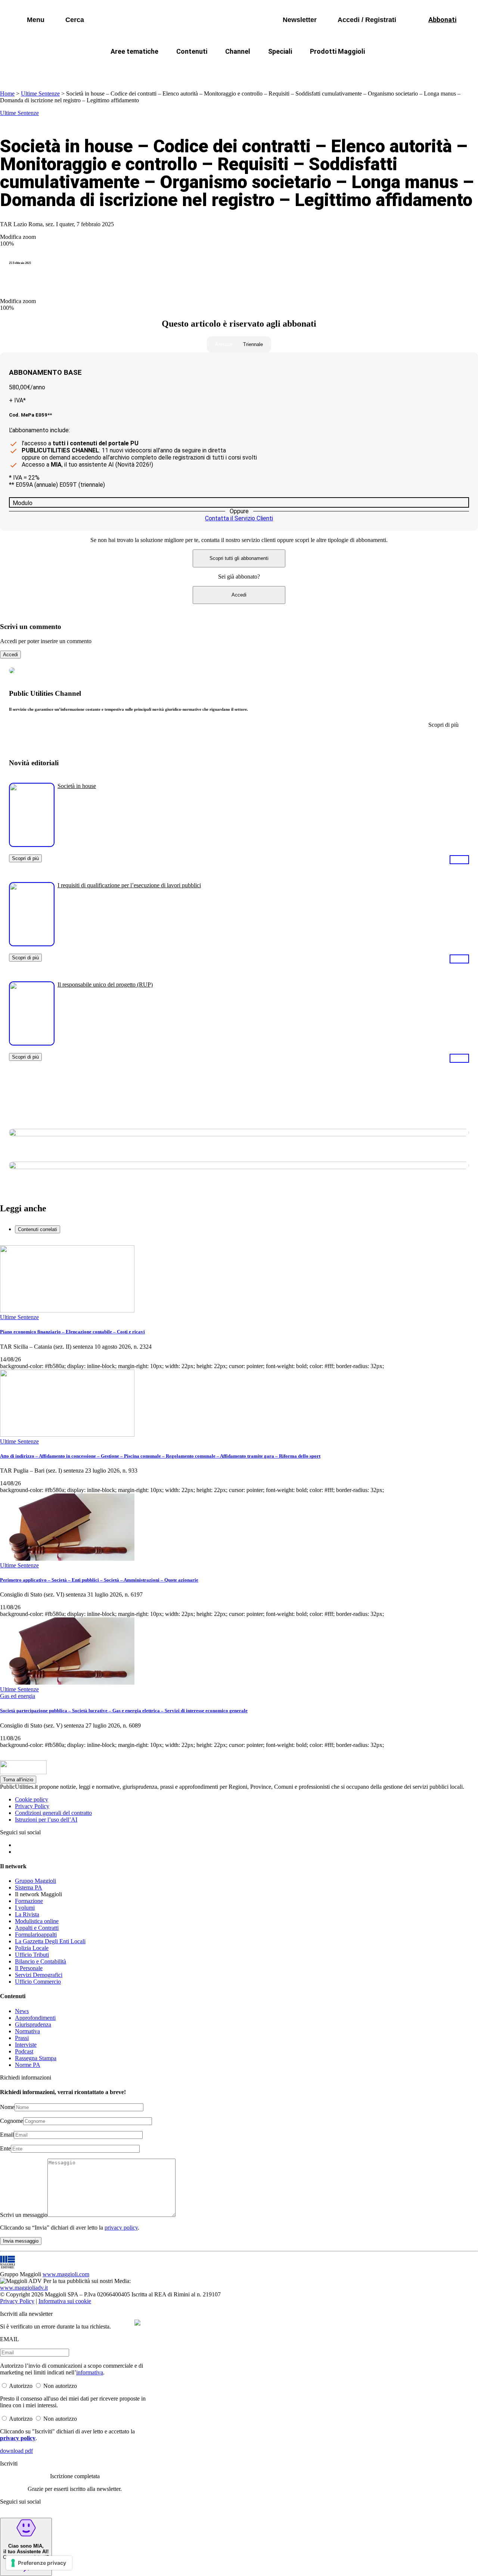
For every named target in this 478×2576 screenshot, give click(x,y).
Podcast (24, 2051)
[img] (137, 2323)
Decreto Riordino (129, 69)
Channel (238, 51)
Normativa (27, 2031)
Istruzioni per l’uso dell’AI (46, 1820)
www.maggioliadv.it (24, 2288)
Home (7, 94)
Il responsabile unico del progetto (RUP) (105, 985)
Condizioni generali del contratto (53, 1813)
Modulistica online (37, 1921)
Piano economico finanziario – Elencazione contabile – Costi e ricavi (72, 1332)
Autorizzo (21, 2386)
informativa (90, 2372)
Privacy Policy (32, 1806)
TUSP (79, 69)
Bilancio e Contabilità (41, 1961)
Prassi (22, 2038)
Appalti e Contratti (37, 1928)
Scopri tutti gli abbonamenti (239, 558)
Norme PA (28, 2065)
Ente (5, 2148)
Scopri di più (25, 858)
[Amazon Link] (459, 859)
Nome (7, 2107)
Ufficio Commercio (38, 1982)
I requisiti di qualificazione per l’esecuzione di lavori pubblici (129, 885)
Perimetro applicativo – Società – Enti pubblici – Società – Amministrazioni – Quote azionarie (99, 1580)
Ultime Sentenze (40, 94)
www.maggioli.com (66, 2274)
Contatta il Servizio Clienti (239, 518)
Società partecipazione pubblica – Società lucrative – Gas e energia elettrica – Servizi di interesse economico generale (124, 1711)
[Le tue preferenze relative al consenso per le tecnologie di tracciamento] (39, 2563)
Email (7, 2135)
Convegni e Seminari (422, 69)
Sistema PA (29, 1887)
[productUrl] (32, 844)
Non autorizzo (60, 2386)
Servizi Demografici (39, 1975)
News (22, 2011)
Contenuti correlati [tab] (38, 1229)
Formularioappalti (36, 1935)
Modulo (23, 503)
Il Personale (29, 1968)
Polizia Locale (32, 1948)
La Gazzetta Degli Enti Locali (50, 1941)
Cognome (12, 2121)
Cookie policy (32, 1799)
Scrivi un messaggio (24, 2215)
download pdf (16, 2451)
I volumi (25, 1908)
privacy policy (121, 2228)
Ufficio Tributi (32, 1955)
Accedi (239, 595)
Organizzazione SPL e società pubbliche (223, 69)
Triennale (253, 344)
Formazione (29, 1901)
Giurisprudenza (33, 2024)
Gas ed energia (314, 69)
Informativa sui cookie (65, 2301)
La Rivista (27, 1914)
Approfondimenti (35, 2018)
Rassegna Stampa (36, 2058)
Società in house (77, 786)
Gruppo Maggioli (35, 1881)
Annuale (224, 344)
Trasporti (364, 69)
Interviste (26, 2045)
